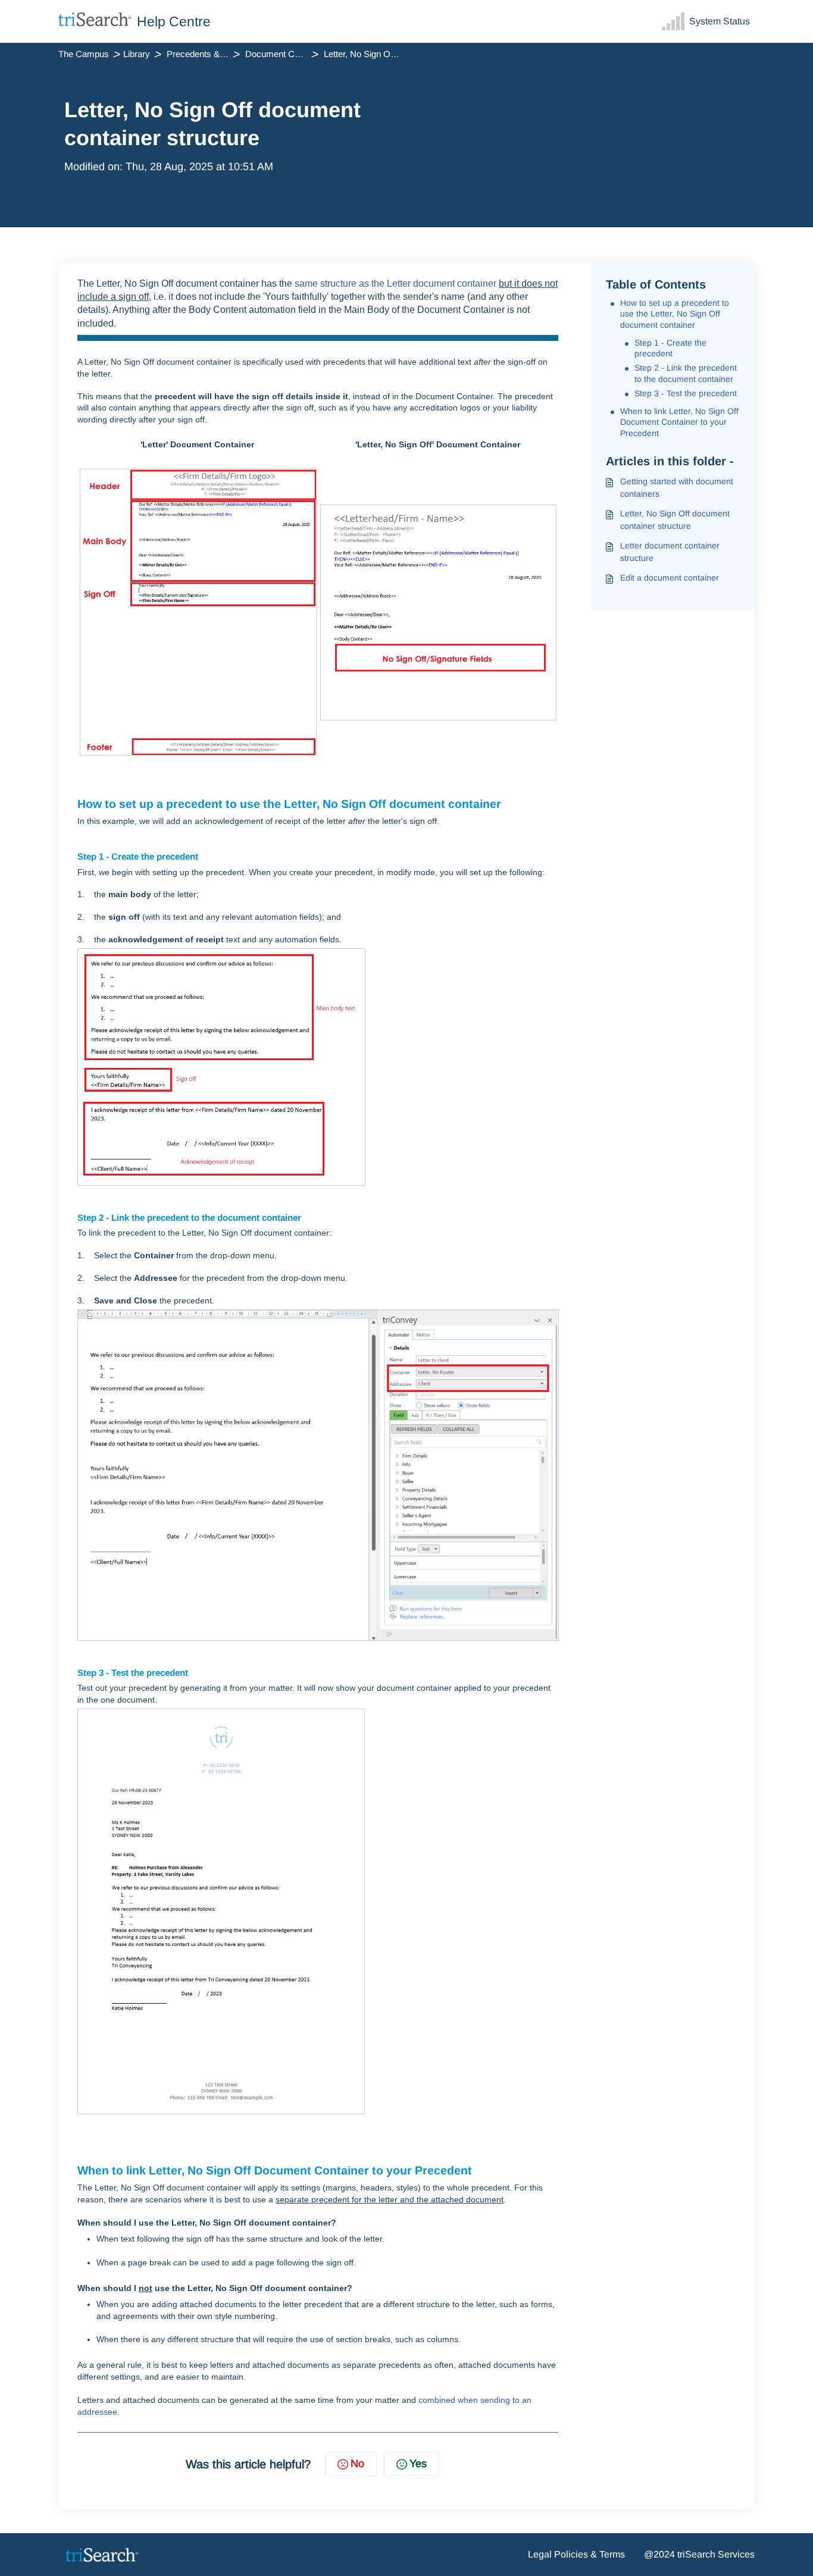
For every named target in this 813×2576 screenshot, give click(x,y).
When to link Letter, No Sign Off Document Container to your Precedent (679, 422)
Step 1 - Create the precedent (670, 348)
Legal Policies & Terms (576, 2554)
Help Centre (174, 21)
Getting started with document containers (677, 488)
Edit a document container (670, 578)
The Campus (84, 54)
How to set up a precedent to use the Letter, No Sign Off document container (675, 314)
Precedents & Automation (205, 54)
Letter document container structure (670, 552)
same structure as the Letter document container (395, 283)
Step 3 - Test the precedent (686, 393)
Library (137, 54)
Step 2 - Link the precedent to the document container (686, 373)
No (357, 2464)
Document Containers (283, 54)
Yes (418, 2464)
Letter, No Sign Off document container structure (675, 520)
